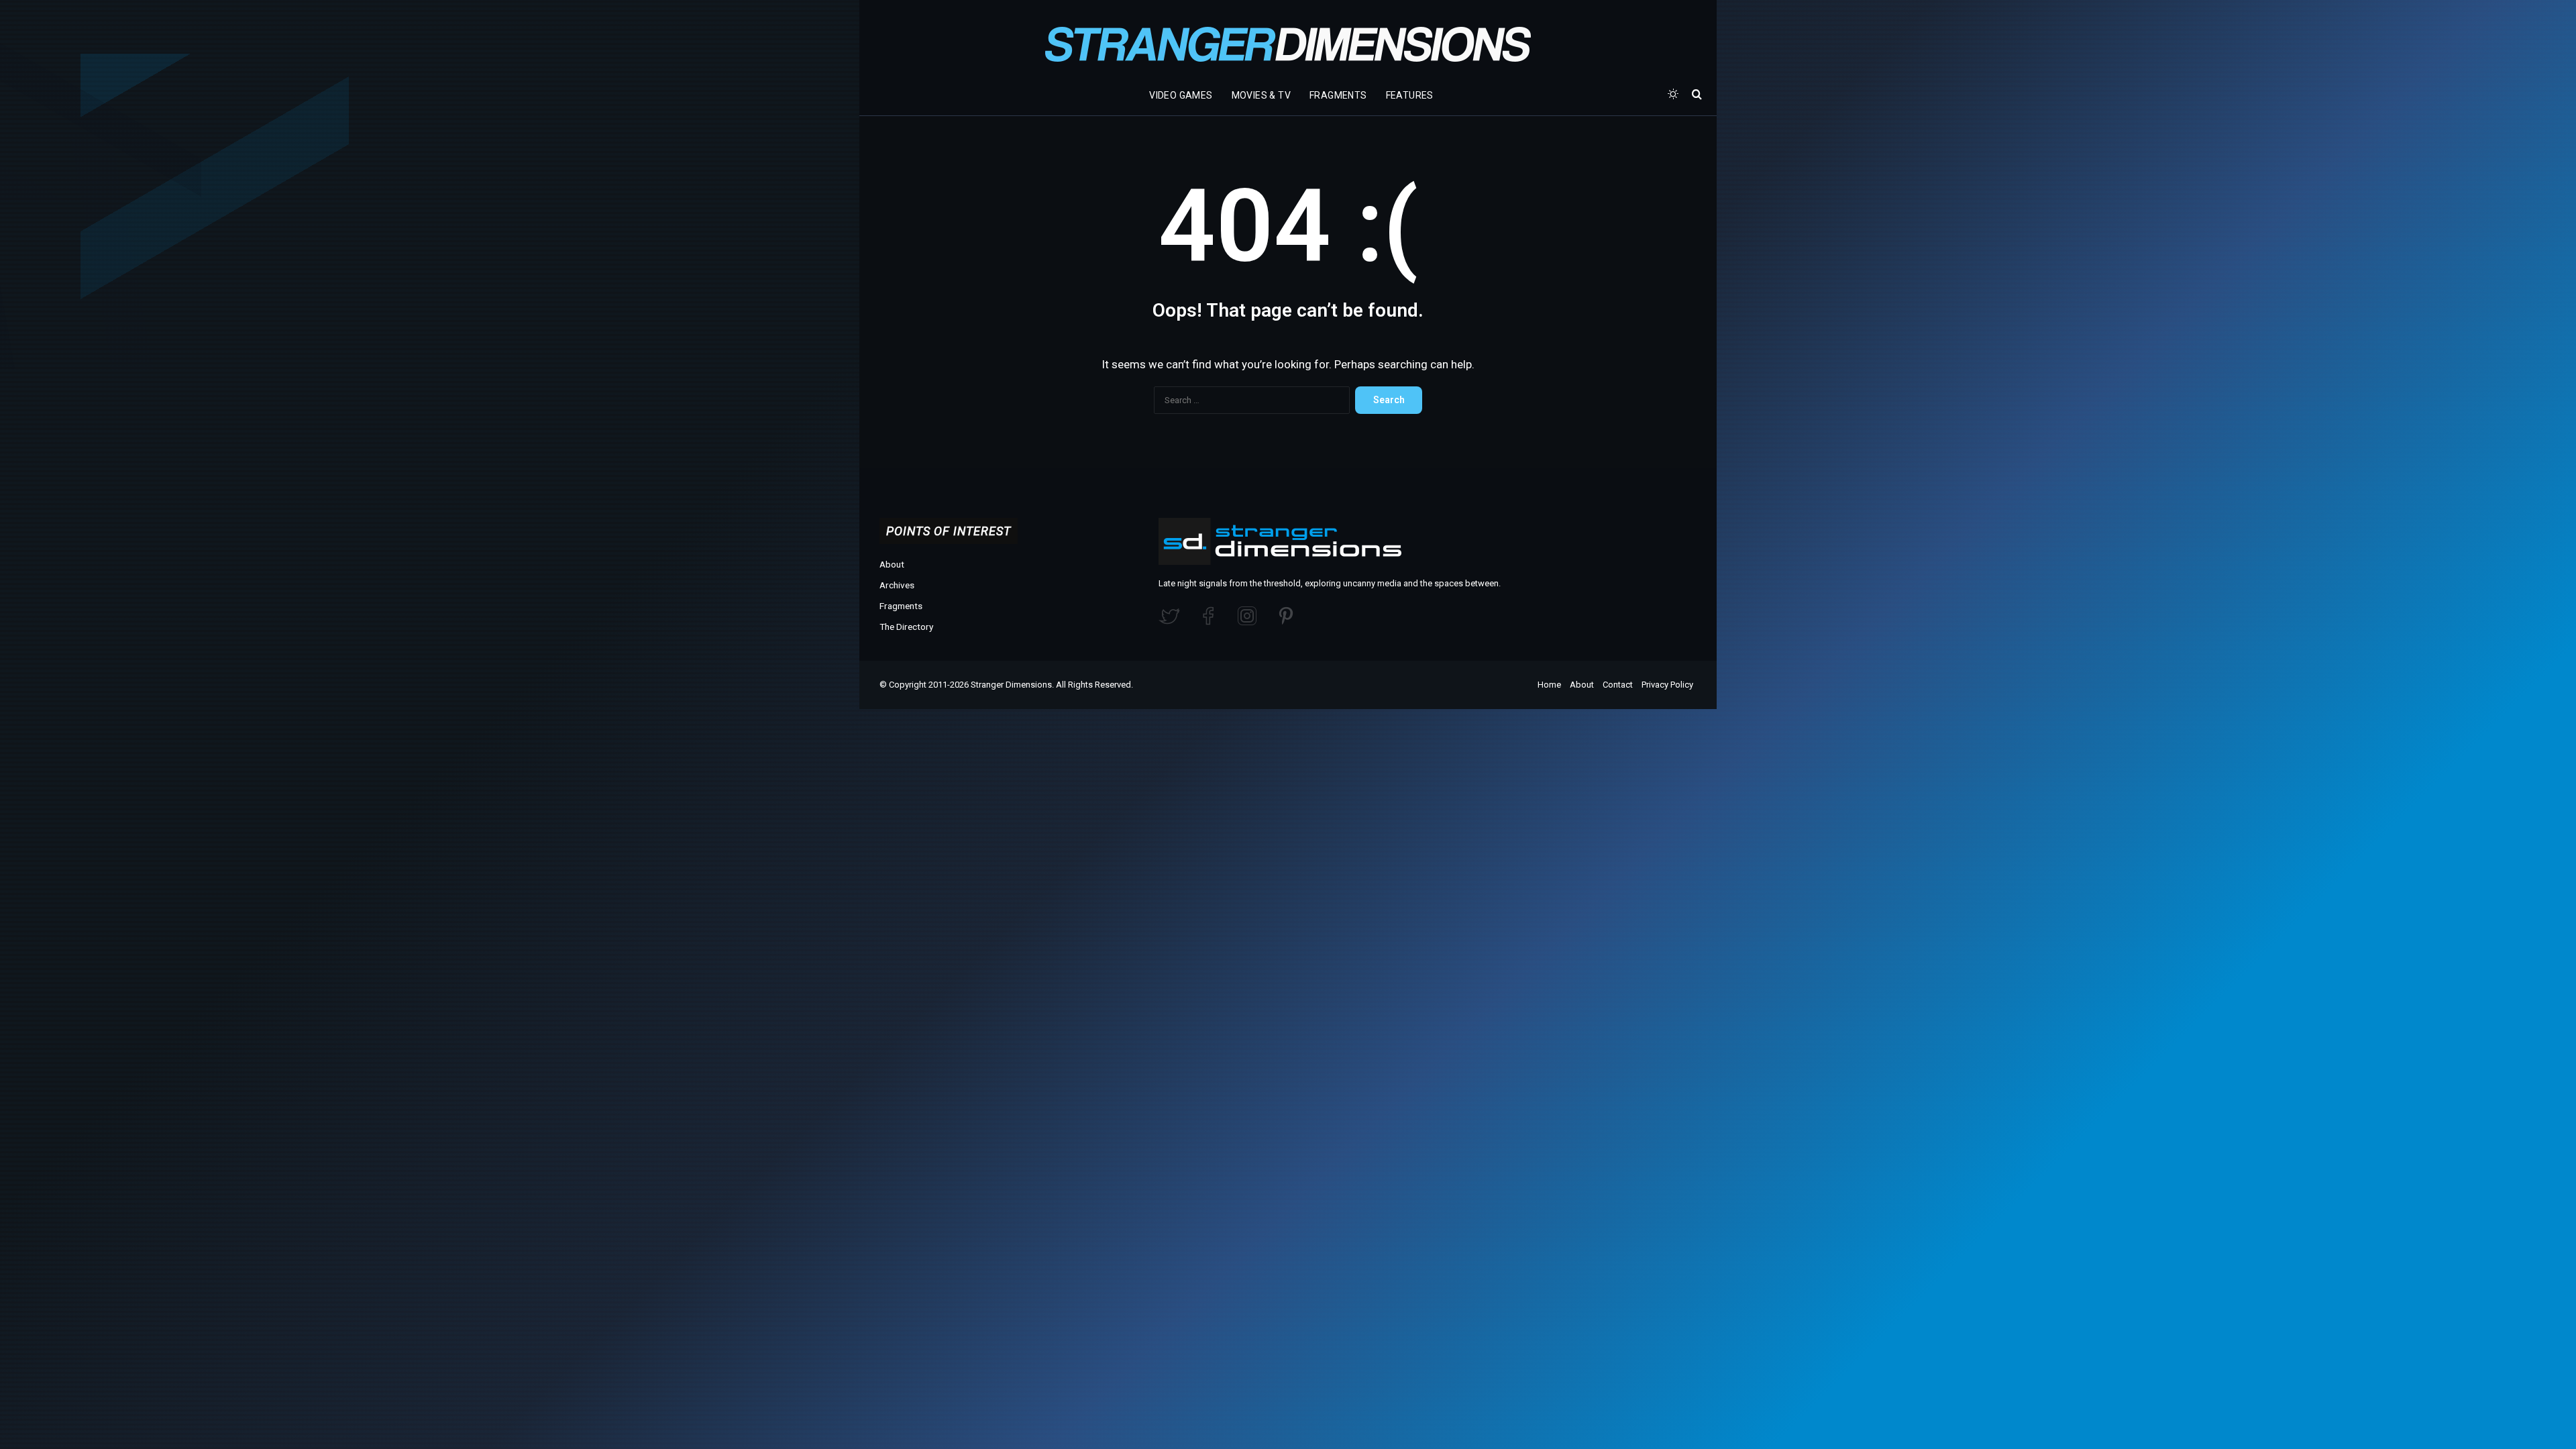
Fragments (1338, 95)
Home (1549, 685)
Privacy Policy (1667, 685)
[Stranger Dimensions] (1288, 44)
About (892, 564)
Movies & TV (1261, 95)
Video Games (1181, 95)
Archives (897, 585)
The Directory (906, 627)
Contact (1618, 685)
